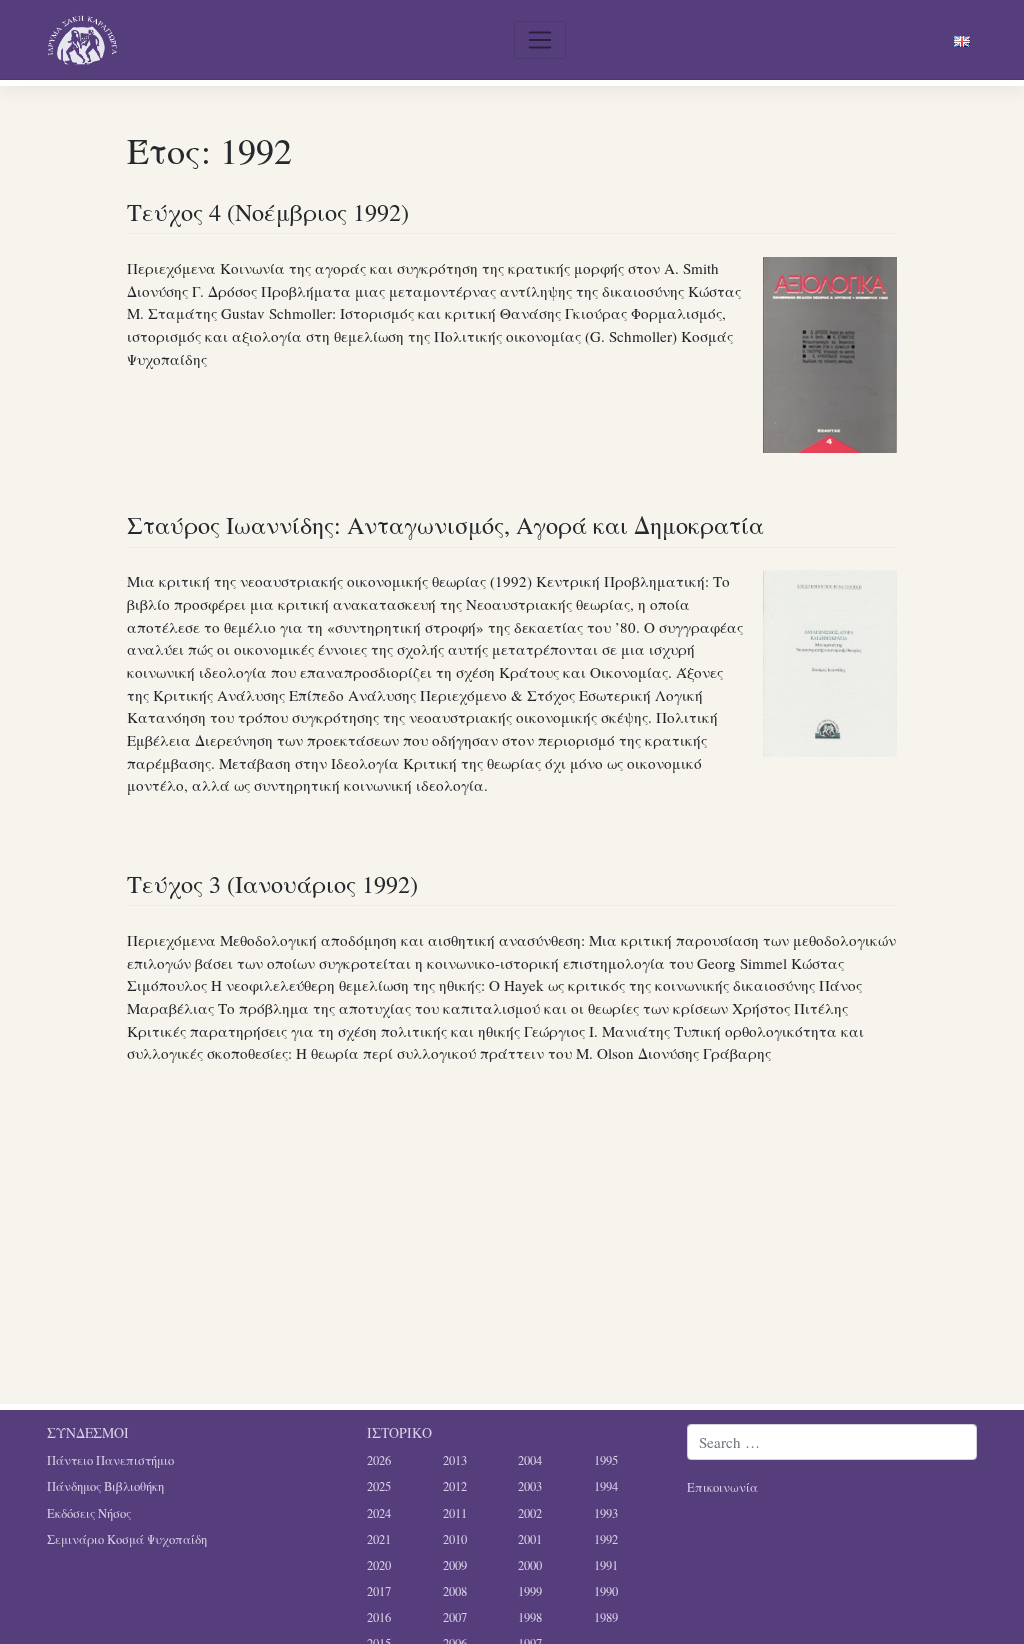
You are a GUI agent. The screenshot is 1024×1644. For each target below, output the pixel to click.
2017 (379, 1591)
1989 (606, 1617)
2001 (530, 1539)
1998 (530, 1617)
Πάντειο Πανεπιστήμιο (110, 1460)
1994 (606, 1486)
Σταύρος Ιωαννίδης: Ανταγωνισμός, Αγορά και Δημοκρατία (445, 524)
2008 (455, 1591)
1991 (606, 1565)
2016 (379, 1617)
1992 (606, 1539)
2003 (530, 1486)
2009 (455, 1565)
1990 (606, 1591)
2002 (530, 1513)
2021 (379, 1539)
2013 (455, 1460)
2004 (530, 1460)
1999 (530, 1591)
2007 (455, 1617)
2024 (379, 1513)
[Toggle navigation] (540, 40)
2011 (455, 1513)
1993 (606, 1513)
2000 (530, 1565)
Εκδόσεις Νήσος (89, 1513)
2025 (379, 1486)
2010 (455, 1539)
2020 (379, 1565)
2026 (379, 1460)
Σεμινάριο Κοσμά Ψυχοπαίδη (127, 1539)
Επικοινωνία (722, 1487)
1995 (606, 1460)
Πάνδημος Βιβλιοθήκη (105, 1486)
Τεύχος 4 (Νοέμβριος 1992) (268, 211)
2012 (455, 1486)
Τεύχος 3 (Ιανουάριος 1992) (272, 883)
